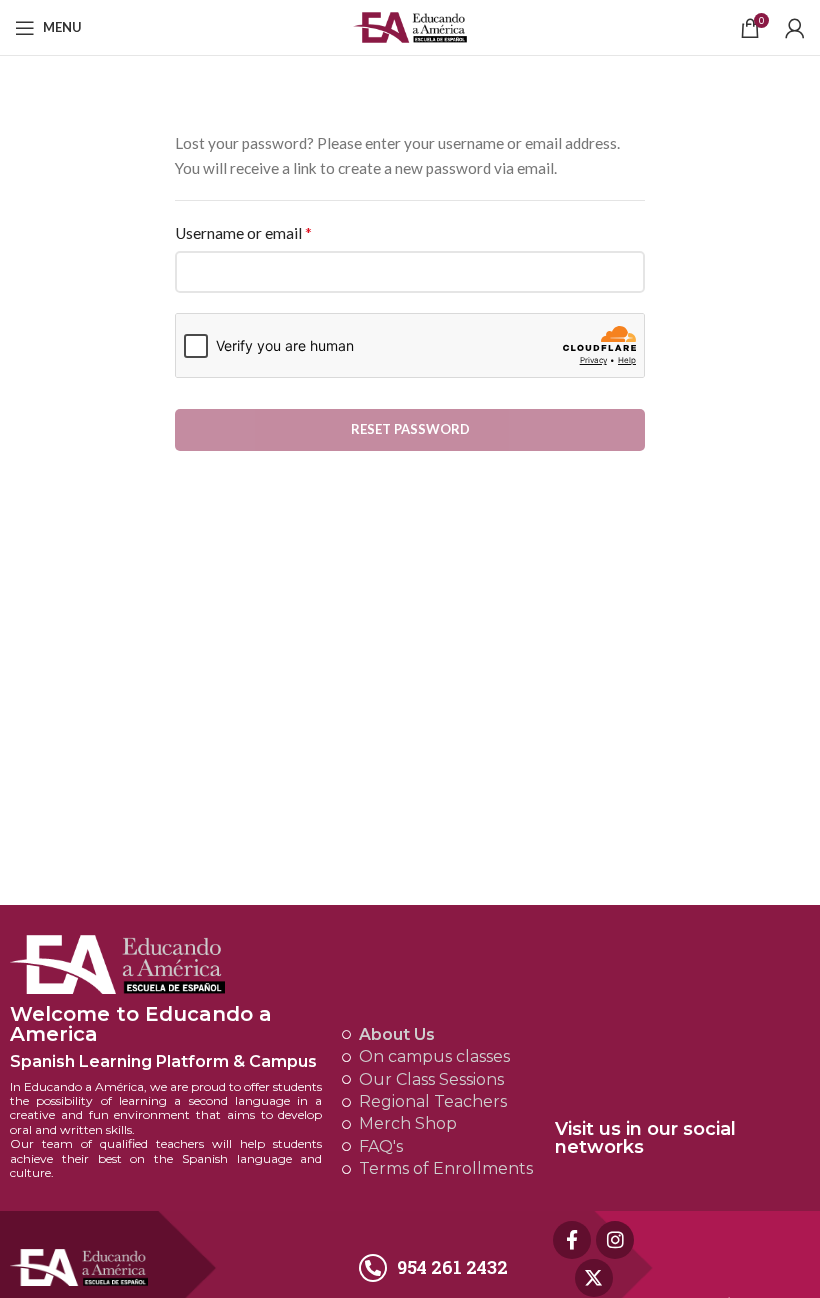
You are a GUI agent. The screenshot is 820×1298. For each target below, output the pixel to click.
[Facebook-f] (572, 1240)
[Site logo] (410, 25)
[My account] (795, 28)
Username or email (243, 232)
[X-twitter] (594, 1278)
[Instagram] (615, 1240)
